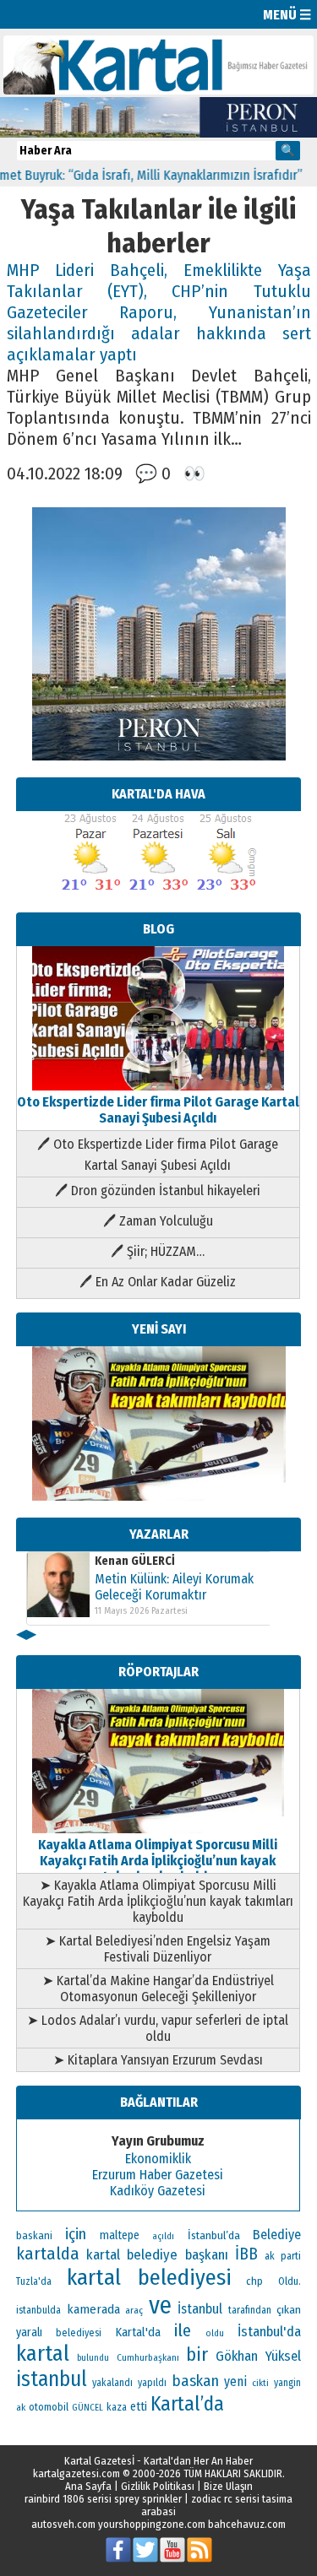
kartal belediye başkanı (157, 2254)
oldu (215, 2333)
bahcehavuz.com (247, 2524)
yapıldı (152, 2383)
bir (197, 2354)
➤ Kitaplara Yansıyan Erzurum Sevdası (158, 2060)
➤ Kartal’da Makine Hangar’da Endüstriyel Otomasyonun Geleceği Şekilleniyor (158, 1989)
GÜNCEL (87, 2408)
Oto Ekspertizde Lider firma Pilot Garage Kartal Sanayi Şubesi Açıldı (158, 1110)
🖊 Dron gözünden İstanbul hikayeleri (158, 1191)
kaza (117, 2407)
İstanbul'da (269, 2331)
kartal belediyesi (149, 2277)
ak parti (283, 2256)
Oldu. (290, 2281)
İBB (246, 2254)
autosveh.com (63, 2524)
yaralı (29, 2332)
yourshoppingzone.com (152, 2524)
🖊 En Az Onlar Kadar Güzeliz (158, 1282)
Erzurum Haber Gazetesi (158, 2175)
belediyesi (79, 2333)
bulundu (93, 2358)
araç (134, 2310)
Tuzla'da (34, 2281)
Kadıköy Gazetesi (158, 2191)
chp (254, 2281)
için (76, 2234)
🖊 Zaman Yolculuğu (158, 1221)
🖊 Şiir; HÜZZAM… (158, 1251)
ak (21, 2407)
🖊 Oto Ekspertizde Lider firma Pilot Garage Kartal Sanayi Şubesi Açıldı (158, 1155)
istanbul (52, 2379)
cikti (260, 2383)
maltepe (120, 2235)
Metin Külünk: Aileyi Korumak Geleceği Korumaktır (174, 1587)
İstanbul (200, 2309)
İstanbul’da (214, 2235)
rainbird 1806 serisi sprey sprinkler (103, 2499)
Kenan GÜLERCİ (135, 1561)
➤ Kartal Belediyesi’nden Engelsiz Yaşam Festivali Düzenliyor (158, 1949)
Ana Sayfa (88, 2486)
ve (160, 2305)
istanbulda (38, 2310)
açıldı (163, 2236)
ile (183, 2330)
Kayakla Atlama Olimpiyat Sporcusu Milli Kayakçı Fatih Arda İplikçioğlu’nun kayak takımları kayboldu (158, 1861)
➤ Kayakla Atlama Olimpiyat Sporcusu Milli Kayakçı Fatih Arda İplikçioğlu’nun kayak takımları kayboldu (158, 1901)
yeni (235, 2381)
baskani (34, 2235)
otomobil (49, 2407)
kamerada (93, 2309)
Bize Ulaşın (228, 2486)
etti (139, 2407)
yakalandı (112, 2383)
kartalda (48, 2254)
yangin (287, 2383)
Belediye (277, 2235)
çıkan (289, 2310)
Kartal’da (187, 2404)
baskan (196, 2381)
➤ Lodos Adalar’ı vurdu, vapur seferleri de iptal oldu (158, 2028)
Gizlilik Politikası (158, 2486)
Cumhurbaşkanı (148, 2357)
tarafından (250, 2310)
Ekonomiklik (158, 2159)
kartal (43, 2354)
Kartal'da (138, 2332)
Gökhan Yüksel (258, 2356)
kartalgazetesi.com (77, 2473)
